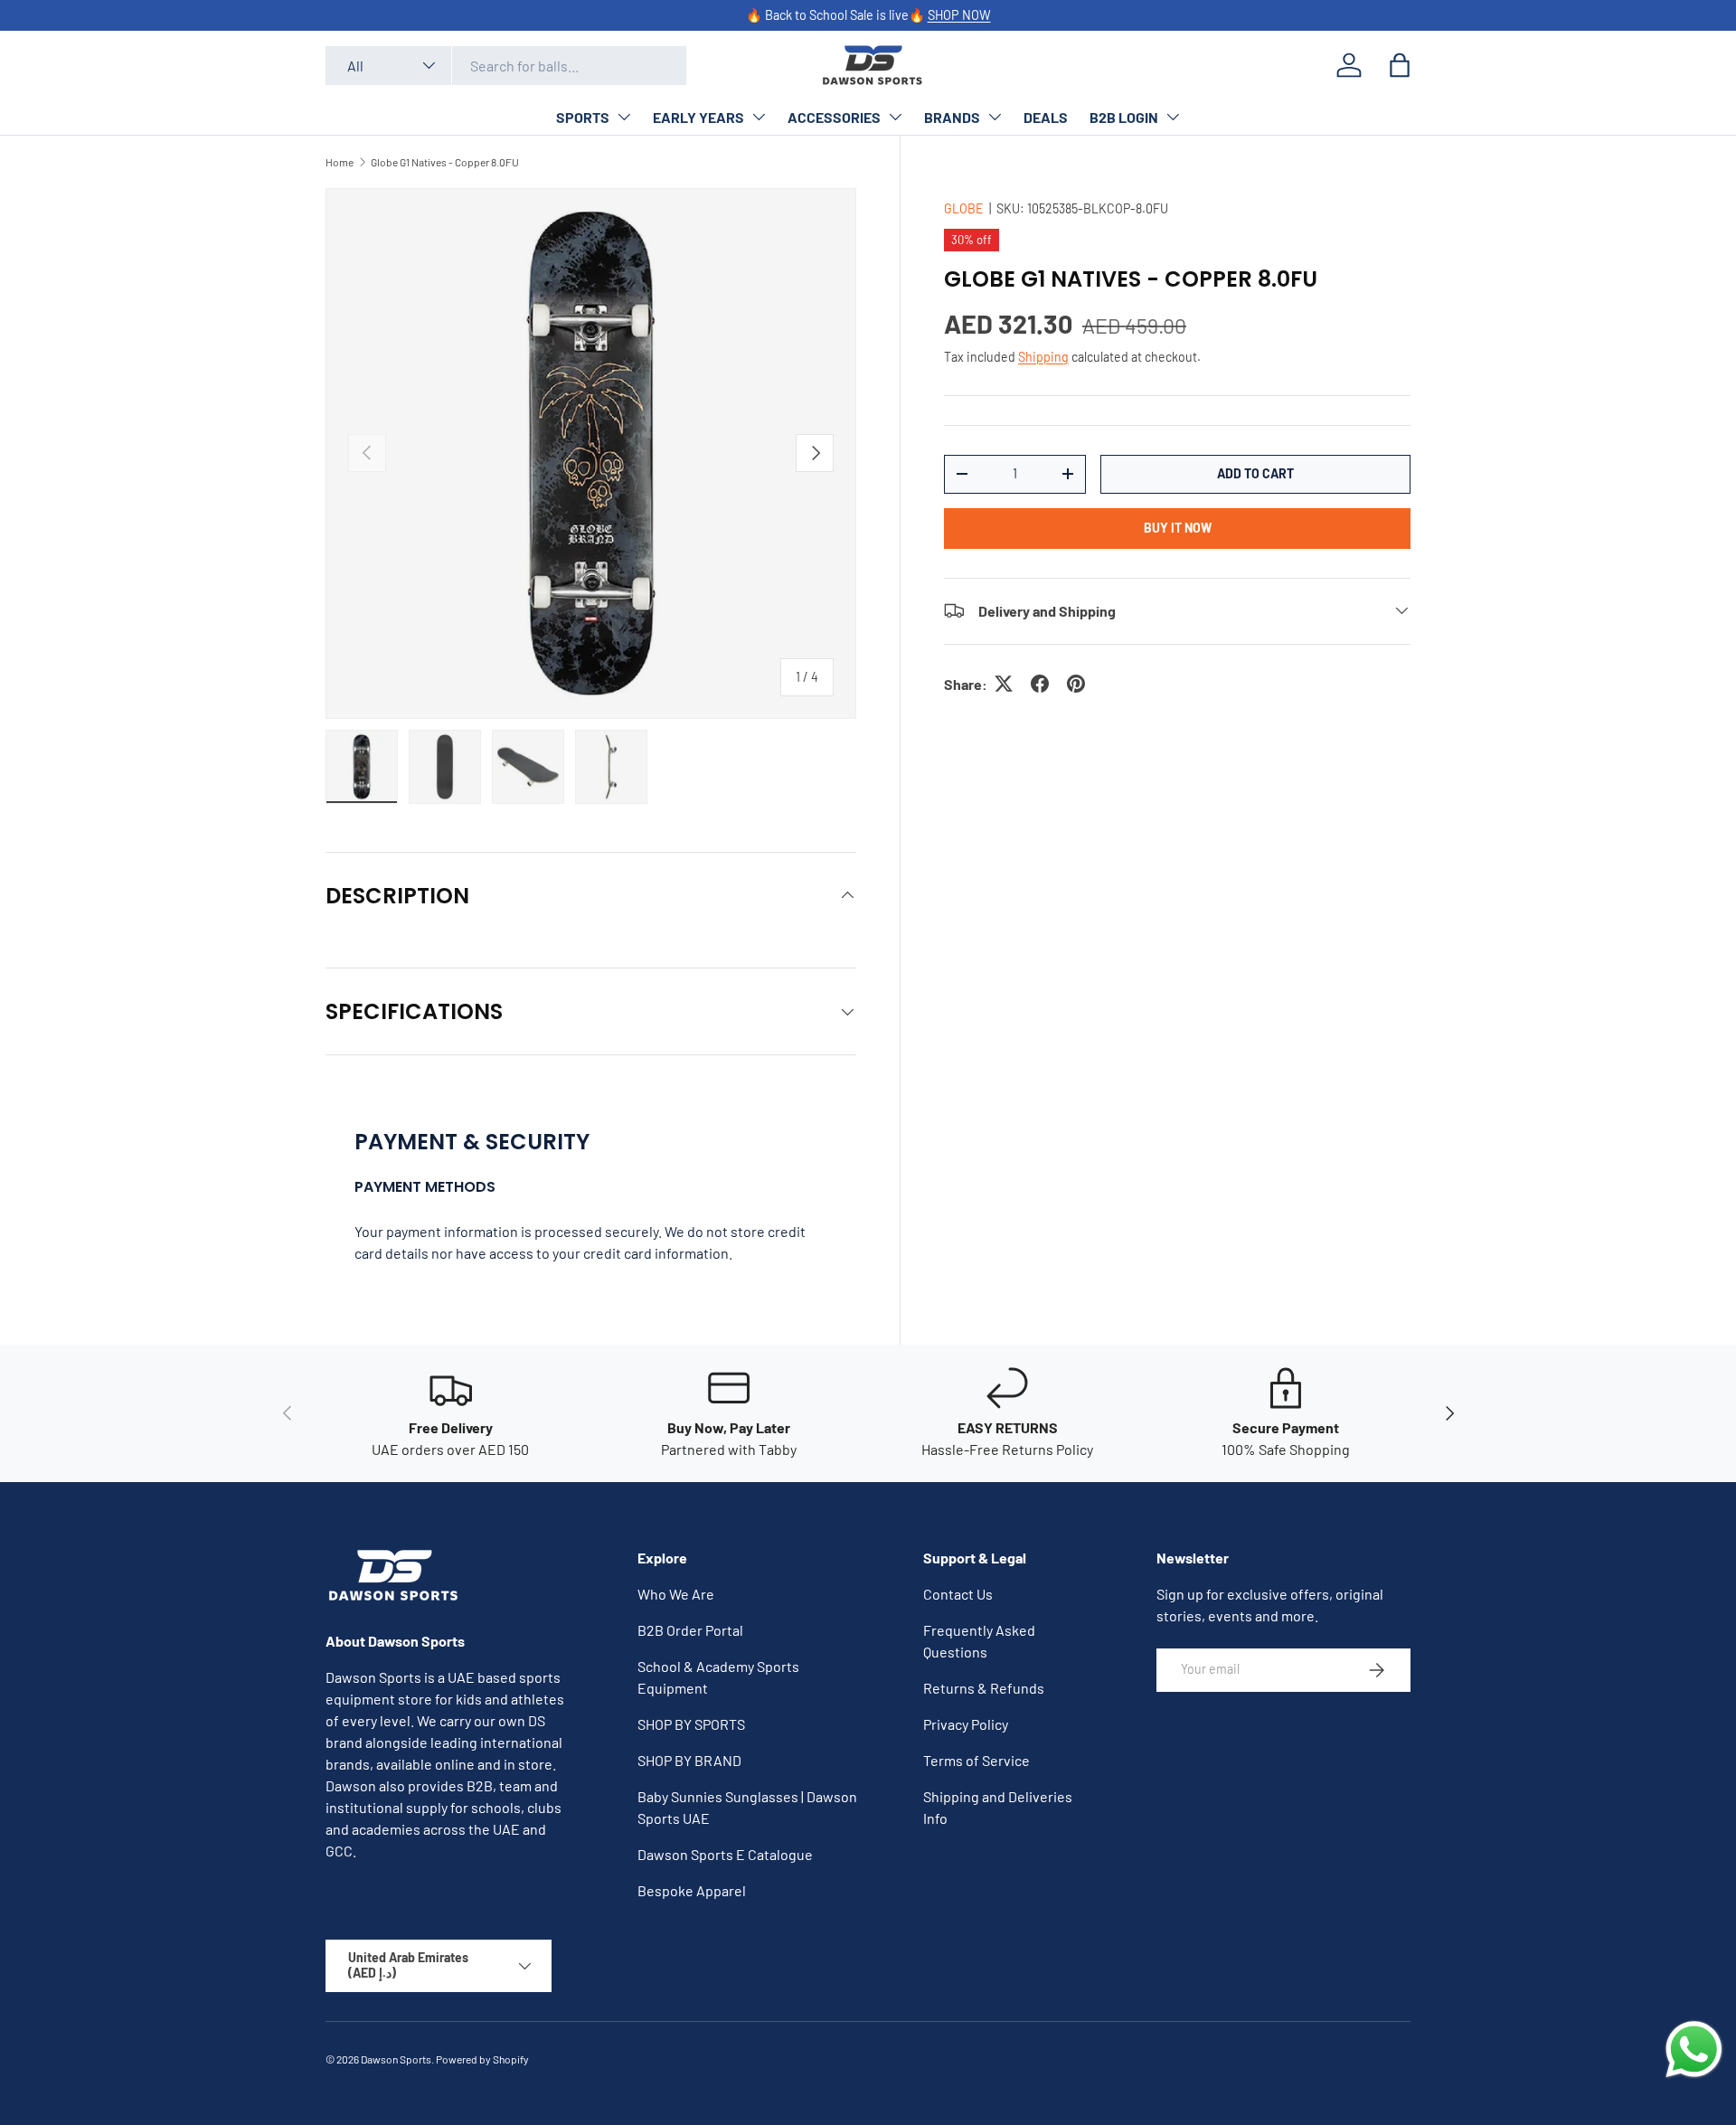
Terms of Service (976, 1760)
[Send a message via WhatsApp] (1694, 2049)
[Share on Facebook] (1040, 684)
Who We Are (676, 1594)
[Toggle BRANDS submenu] (995, 117)
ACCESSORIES (834, 117)
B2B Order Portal (690, 1630)
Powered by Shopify (482, 2059)
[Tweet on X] (1004, 684)
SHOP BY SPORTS (691, 1724)
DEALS (1046, 117)
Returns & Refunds (984, 1688)
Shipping (1043, 356)
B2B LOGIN (1124, 117)
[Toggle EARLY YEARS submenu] (759, 117)
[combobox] (506, 66)
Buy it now (1178, 527)
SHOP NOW (959, 15)
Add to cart (1255, 472)
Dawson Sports (396, 2059)
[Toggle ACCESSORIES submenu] (895, 117)
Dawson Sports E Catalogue (725, 1854)
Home (340, 162)
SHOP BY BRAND (689, 1760)
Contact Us (958, 1594)
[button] (1400, 65)
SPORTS (583, 117)
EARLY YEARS (698, 117)
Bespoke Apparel (692, 1890)
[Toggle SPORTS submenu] (624, 117)
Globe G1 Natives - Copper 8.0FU (445, 162)
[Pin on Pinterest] (1076, 684)
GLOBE (964, 208)
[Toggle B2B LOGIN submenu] (1173, 117)
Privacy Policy (966, 1724)
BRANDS (952, 117)
